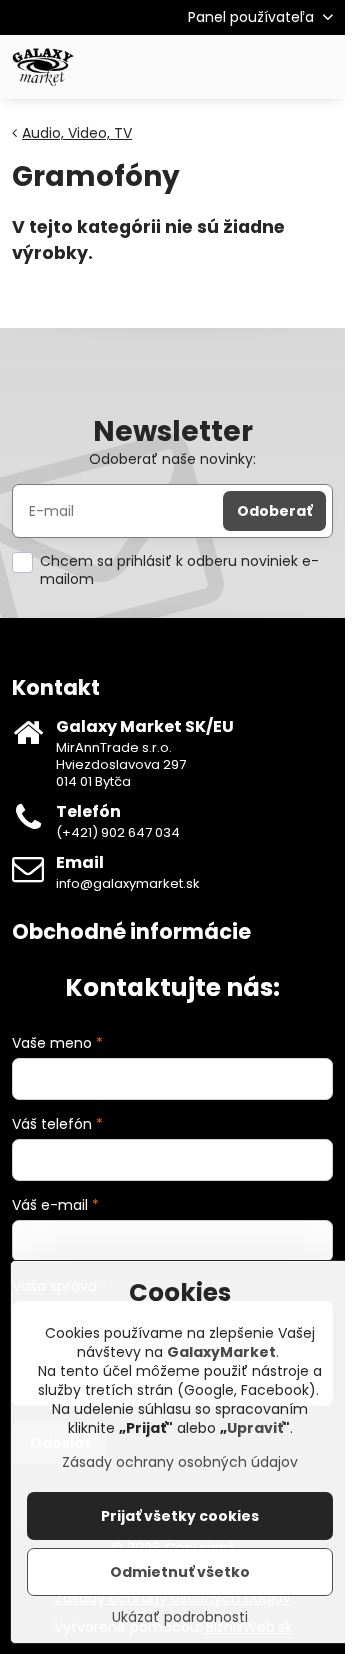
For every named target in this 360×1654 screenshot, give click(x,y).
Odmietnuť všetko (180, 1572)
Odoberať (274, 511)
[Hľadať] (225, 67)
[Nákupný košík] (273, 67)
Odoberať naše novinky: (172, 459)
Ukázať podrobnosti (180, 1617)
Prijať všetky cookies (180, 1516)
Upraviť (255, 1428)
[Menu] (321, 67)
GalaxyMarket (221, 1352)
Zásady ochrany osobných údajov (180, 1462)
